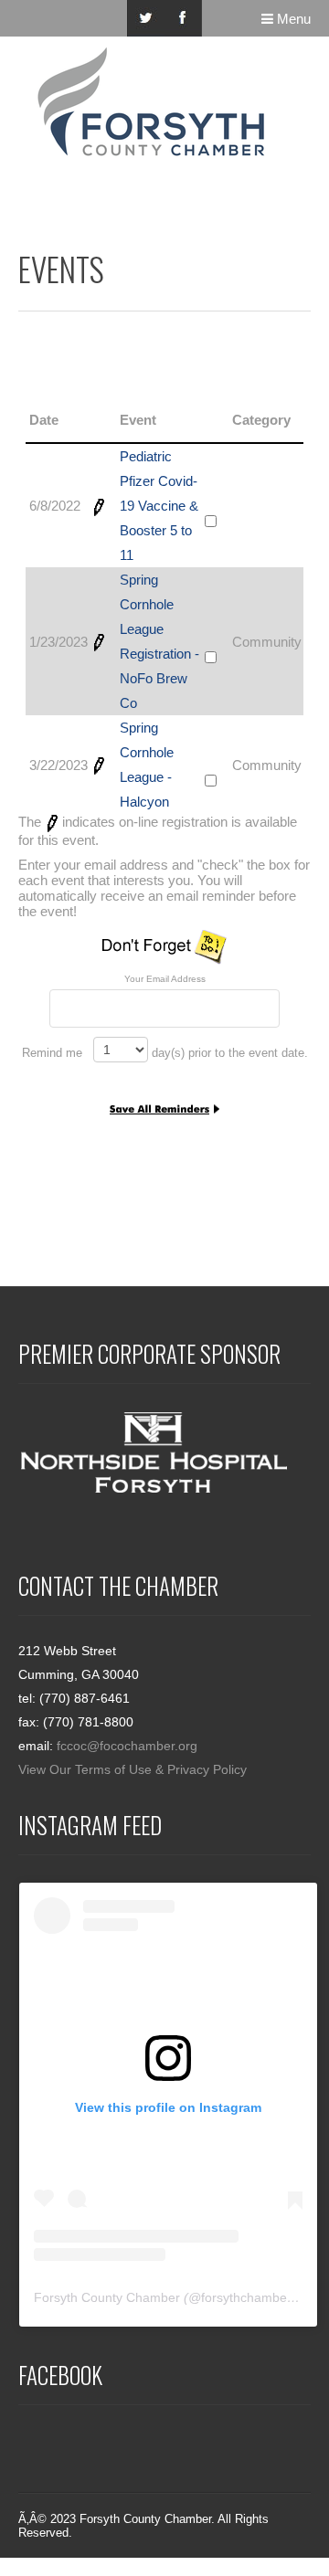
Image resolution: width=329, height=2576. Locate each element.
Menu (292, 19)
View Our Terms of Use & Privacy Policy (133, 1769)
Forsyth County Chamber (107, 2297)
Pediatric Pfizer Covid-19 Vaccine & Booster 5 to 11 (159, 506)
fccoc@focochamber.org (127, 1746)
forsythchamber (246, 2297)
